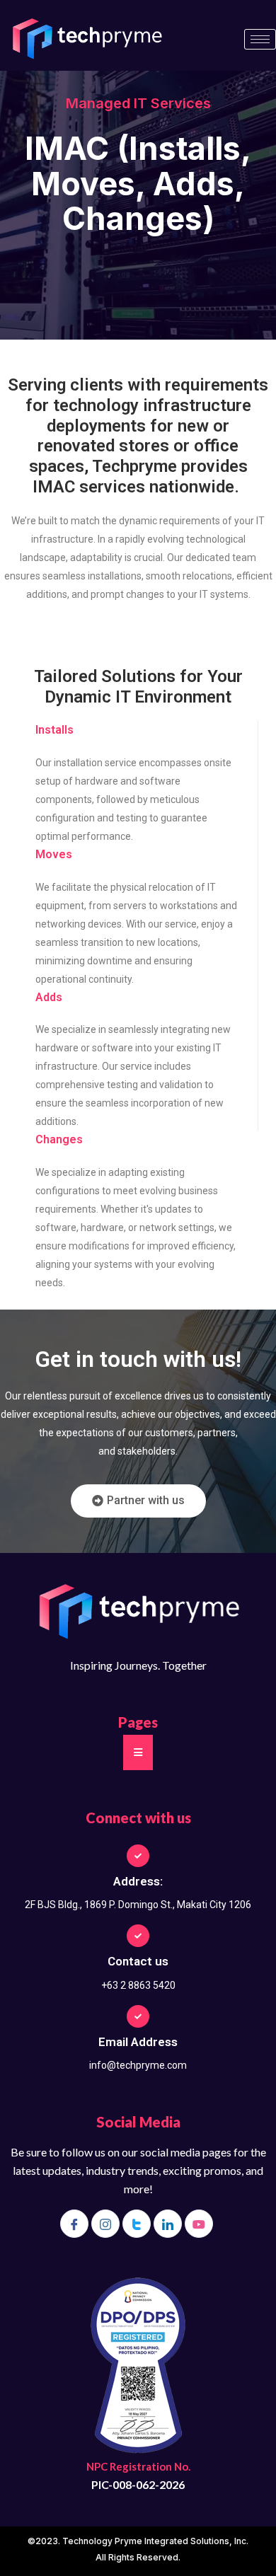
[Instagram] (105, 2224)
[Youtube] (199, 2224)
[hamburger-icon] (260, 39)
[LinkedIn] (168, 2224)
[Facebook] (74, 2224)
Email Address (138, 2042)
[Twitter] (137, 2224)
